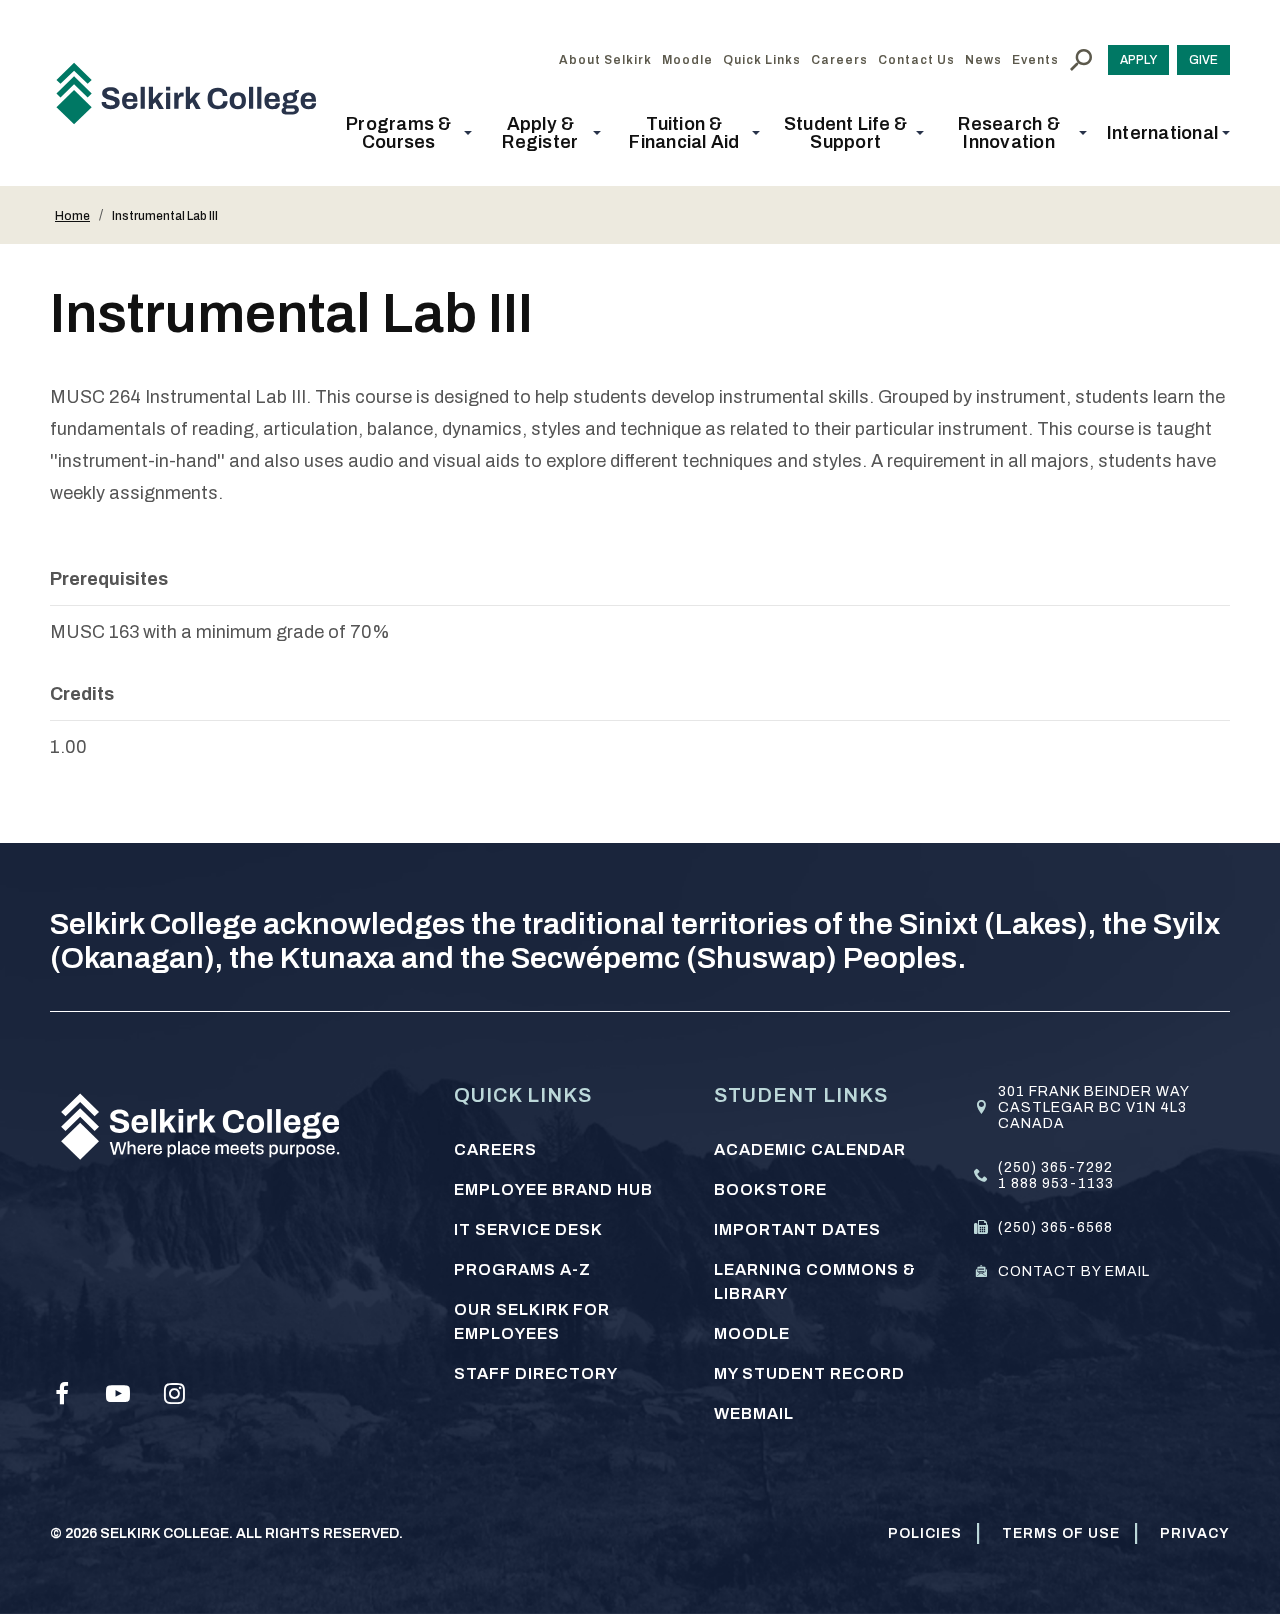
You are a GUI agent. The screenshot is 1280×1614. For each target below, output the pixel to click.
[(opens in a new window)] (62, 1394)
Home (72, 216)
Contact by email (1074, 1271)
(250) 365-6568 (1055, 1227)
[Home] (194, 93)
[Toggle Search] (1081, 60)
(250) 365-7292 (1055, 1167)
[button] (405, 133)
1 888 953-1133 (1056, 1183)
